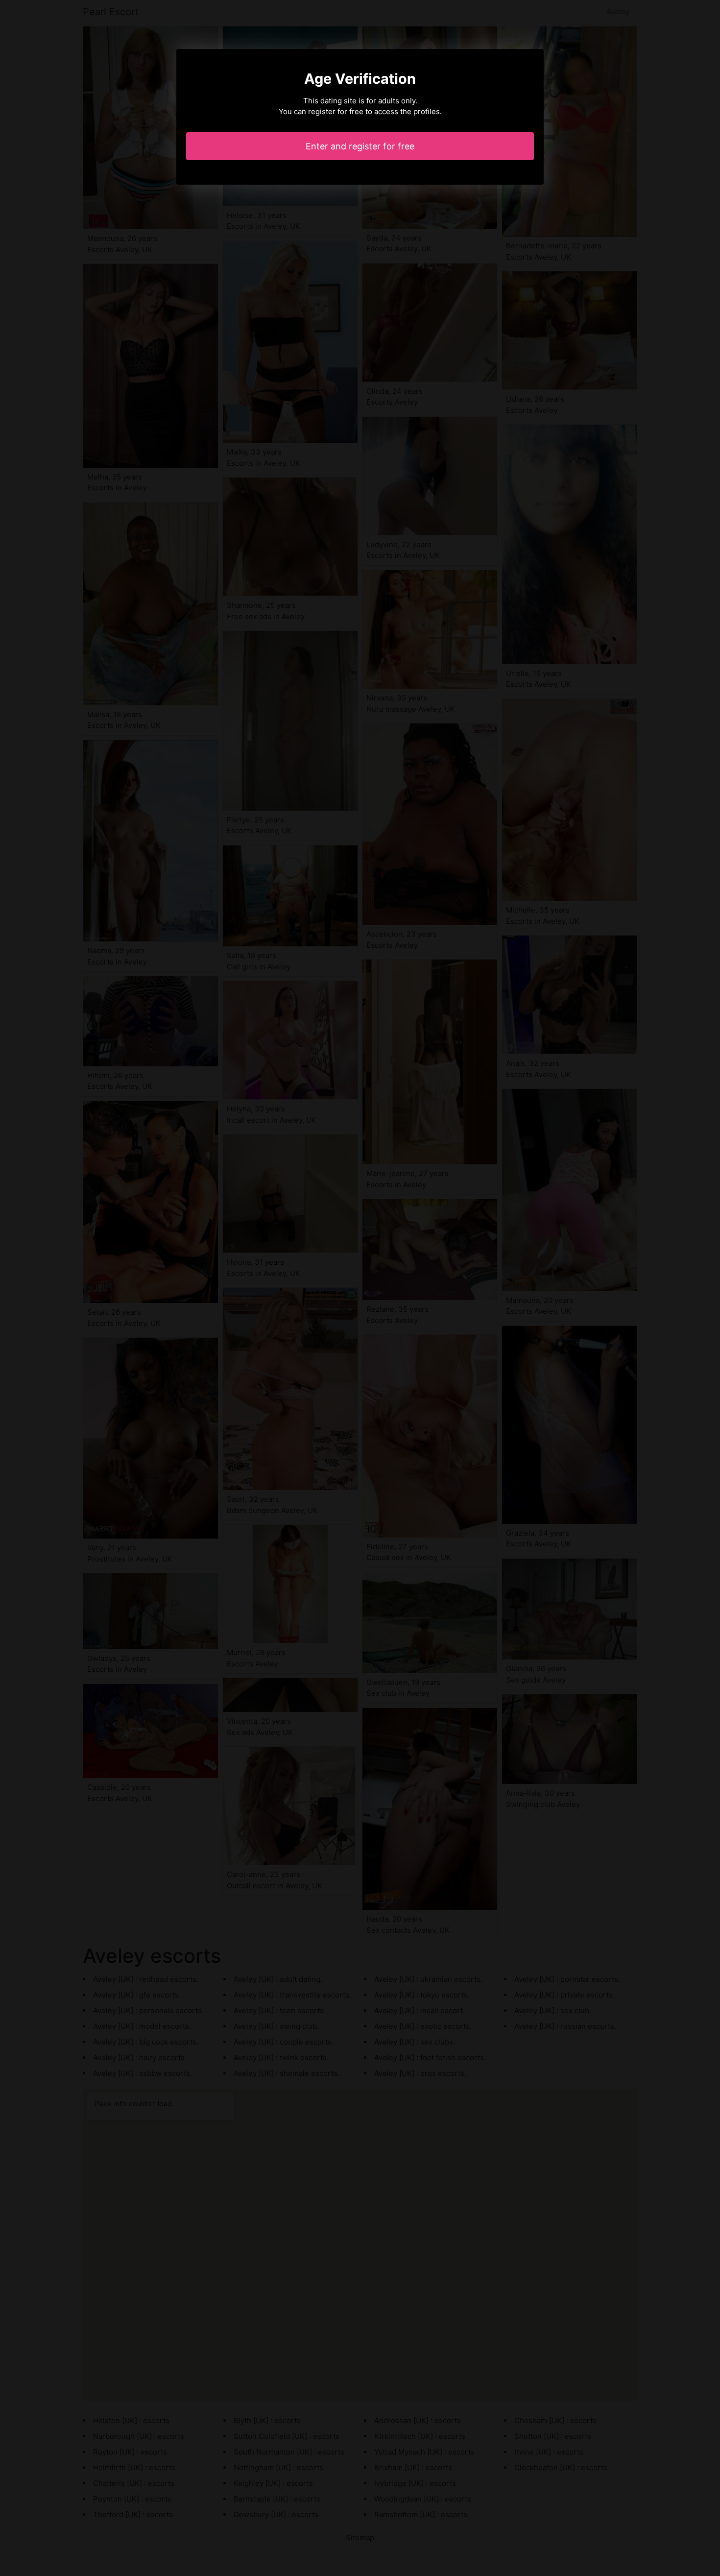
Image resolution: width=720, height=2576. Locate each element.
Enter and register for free (360, 146)
